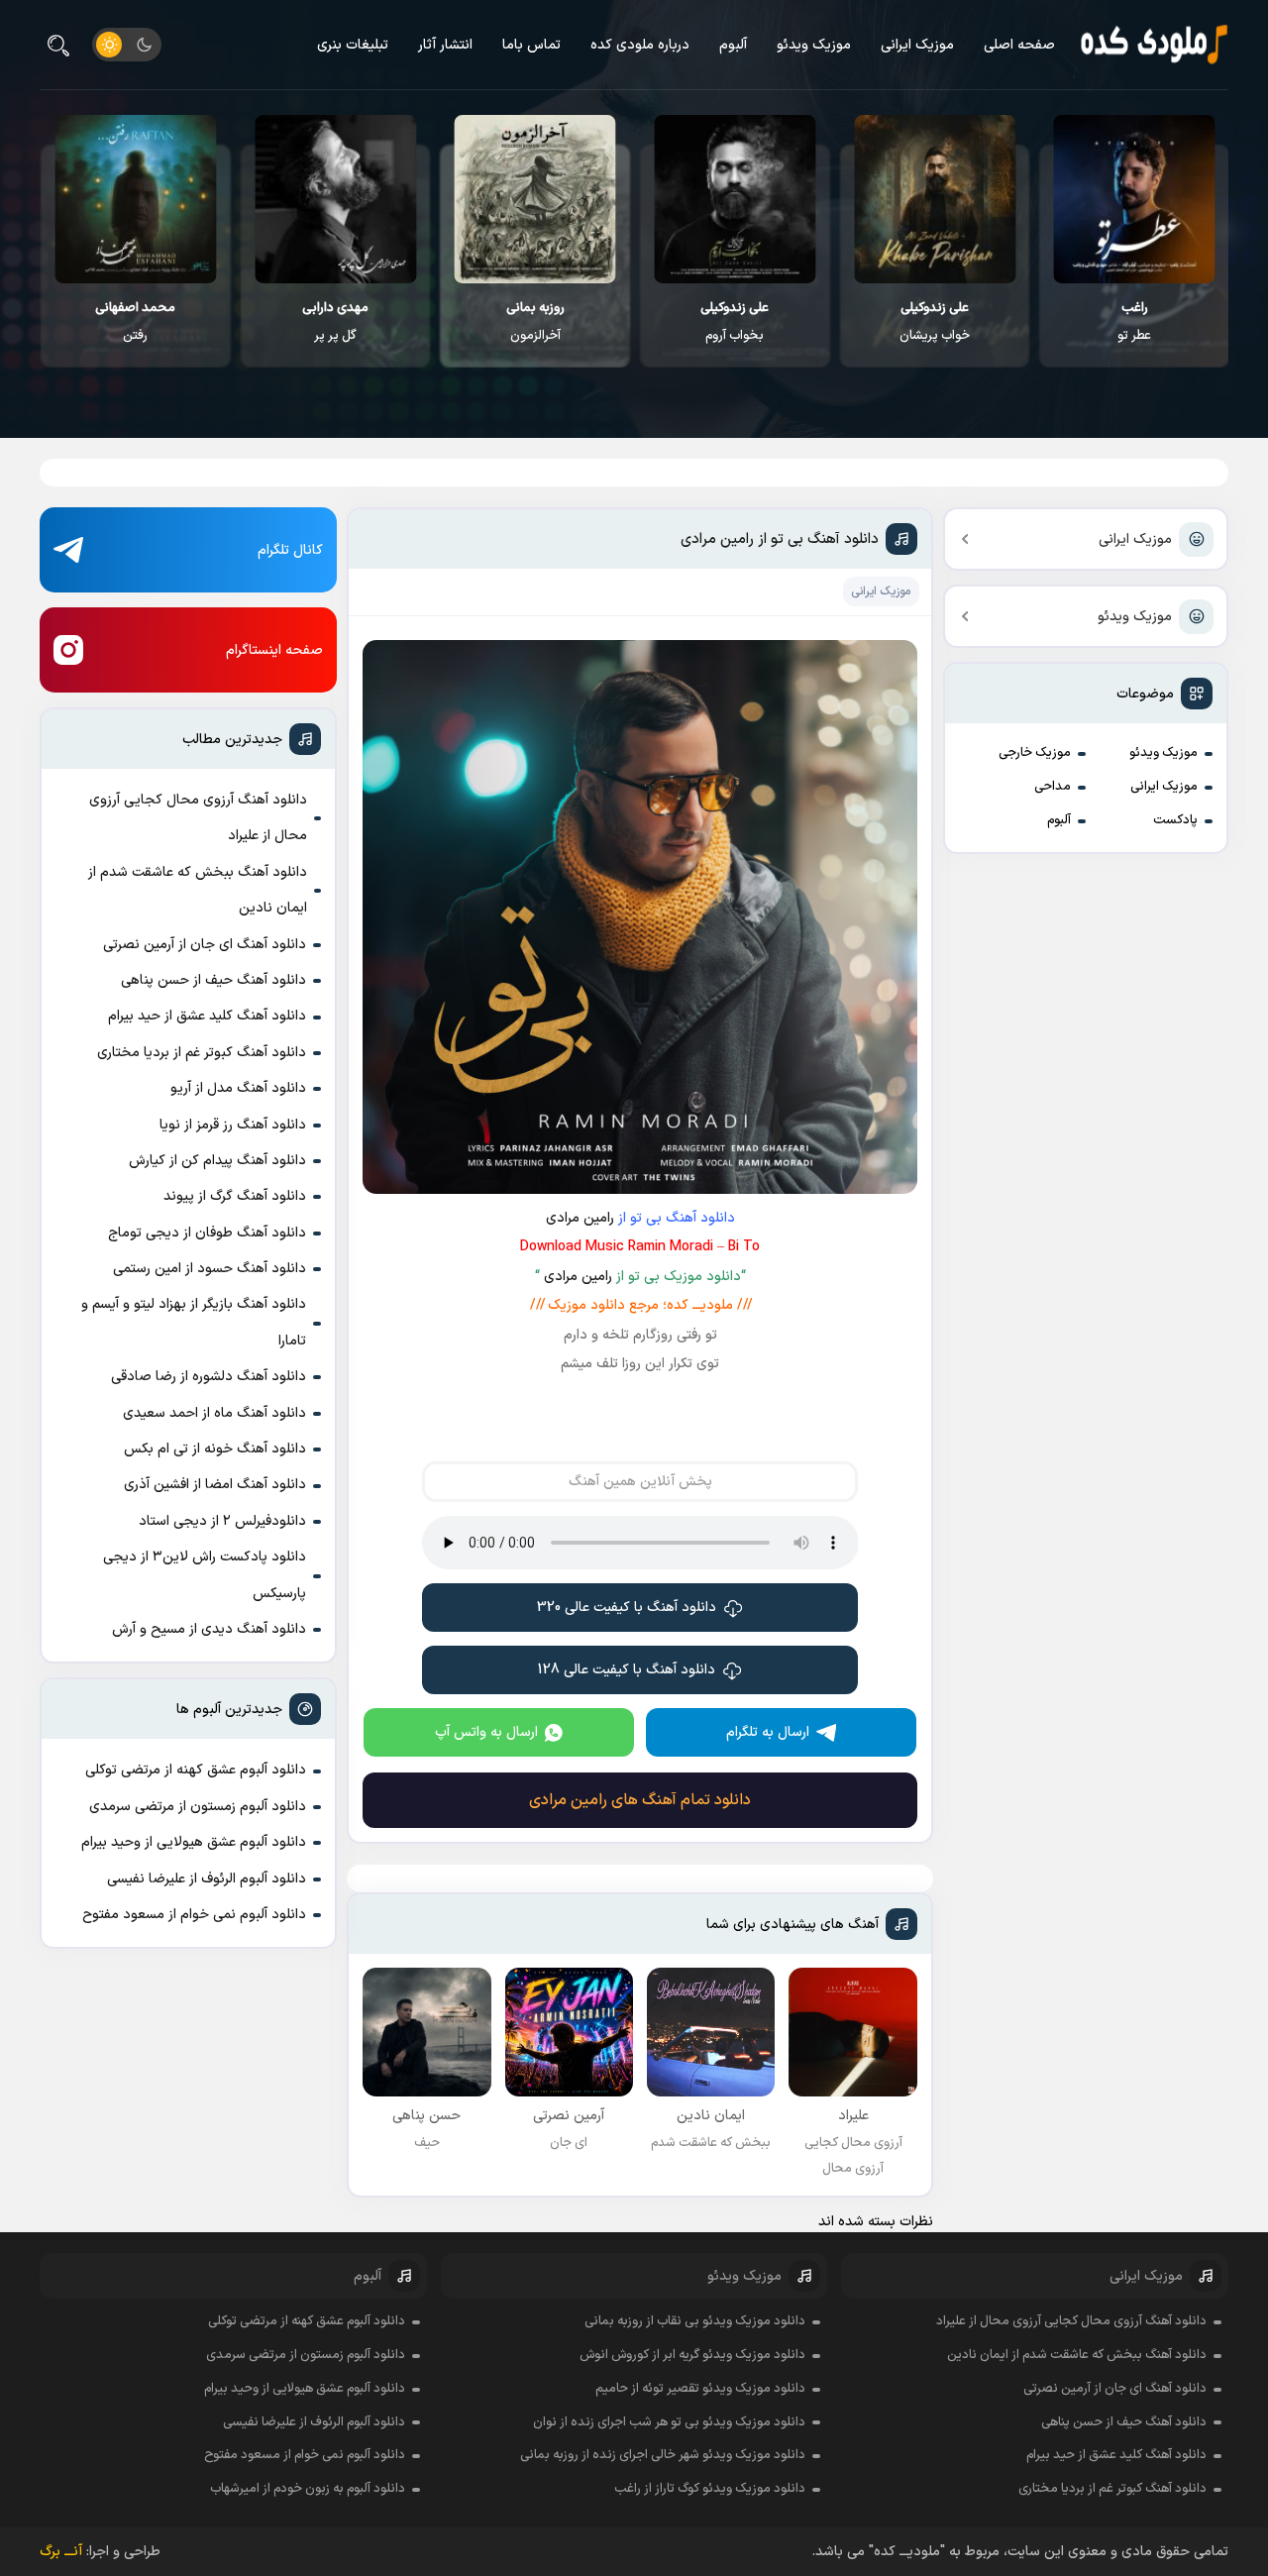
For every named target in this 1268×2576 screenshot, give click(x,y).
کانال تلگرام (290, 550)
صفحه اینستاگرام (274, 650)
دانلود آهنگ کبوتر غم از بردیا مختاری (202, 1053)
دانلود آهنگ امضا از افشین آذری (215, 1485)
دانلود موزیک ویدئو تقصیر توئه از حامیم (700, 2389)
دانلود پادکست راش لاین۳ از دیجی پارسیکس (205, 1575)
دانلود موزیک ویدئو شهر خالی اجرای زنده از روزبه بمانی (663, 2455)
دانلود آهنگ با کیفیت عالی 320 (627, 1608)
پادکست (1175, 820)
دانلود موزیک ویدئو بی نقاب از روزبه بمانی (695, 2321)
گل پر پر (335, 322)
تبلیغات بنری (353, 45)
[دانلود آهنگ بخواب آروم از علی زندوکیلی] (735, 199)
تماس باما (531, 45)
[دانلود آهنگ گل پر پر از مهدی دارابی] (335, 199)
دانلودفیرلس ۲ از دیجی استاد (222, 1521)
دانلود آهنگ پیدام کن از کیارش (217, 1161)
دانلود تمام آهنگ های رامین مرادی (640, 1800)
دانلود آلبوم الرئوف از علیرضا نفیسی (207, 1879)
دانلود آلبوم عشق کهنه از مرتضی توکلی (196, 1770)
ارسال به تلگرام (768, 1732)
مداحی (1053, 787)
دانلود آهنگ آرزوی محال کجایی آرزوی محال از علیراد (198, 818)
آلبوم (733, 45)
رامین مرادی (580, 1218)
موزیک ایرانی (917, 45)
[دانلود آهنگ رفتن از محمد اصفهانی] (135, 199)
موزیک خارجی (1035, 753)
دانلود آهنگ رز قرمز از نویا (233, 1125)
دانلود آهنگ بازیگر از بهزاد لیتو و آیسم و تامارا (194, 1322)
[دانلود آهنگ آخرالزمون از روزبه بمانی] (535, 199)
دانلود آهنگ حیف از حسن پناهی (213, 980)
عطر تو (1134, 322)
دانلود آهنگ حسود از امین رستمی (210, 1269)
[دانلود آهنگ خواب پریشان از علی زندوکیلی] (935, 199)
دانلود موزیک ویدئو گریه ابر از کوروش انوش (692, 2355)
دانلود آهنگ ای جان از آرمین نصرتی (205, 945)
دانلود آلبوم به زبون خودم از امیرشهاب (308, 2489)
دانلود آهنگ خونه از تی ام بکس (215, 1449)
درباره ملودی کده (640, 45)
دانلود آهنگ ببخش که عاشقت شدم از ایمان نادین (198, 890)
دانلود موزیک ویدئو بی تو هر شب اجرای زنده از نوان (669, 2422)
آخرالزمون (535, 322)
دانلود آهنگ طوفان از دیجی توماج (207, 1233)
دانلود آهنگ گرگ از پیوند (235, 1196)
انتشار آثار (445, 45)
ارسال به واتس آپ (486, 1732)
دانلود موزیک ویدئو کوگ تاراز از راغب (710, 2489)
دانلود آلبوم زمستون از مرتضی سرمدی (198, 1807)
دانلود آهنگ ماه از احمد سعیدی (214, 1413)
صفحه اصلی (1019, 45)
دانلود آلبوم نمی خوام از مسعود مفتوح (194, 1915)
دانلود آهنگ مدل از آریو (238, 1088)
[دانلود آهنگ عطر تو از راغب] (1135, 199)
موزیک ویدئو (814, 45)
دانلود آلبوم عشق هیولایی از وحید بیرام (194, 1842)
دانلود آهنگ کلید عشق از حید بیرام (207, 1016)
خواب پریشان (935, 322)
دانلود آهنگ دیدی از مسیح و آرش (209, 1629)
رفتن (135, 322)
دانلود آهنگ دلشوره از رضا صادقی (209, 1377)
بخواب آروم (735, 322)
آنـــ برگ (61, 2552)
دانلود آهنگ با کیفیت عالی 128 (627, 1670)
